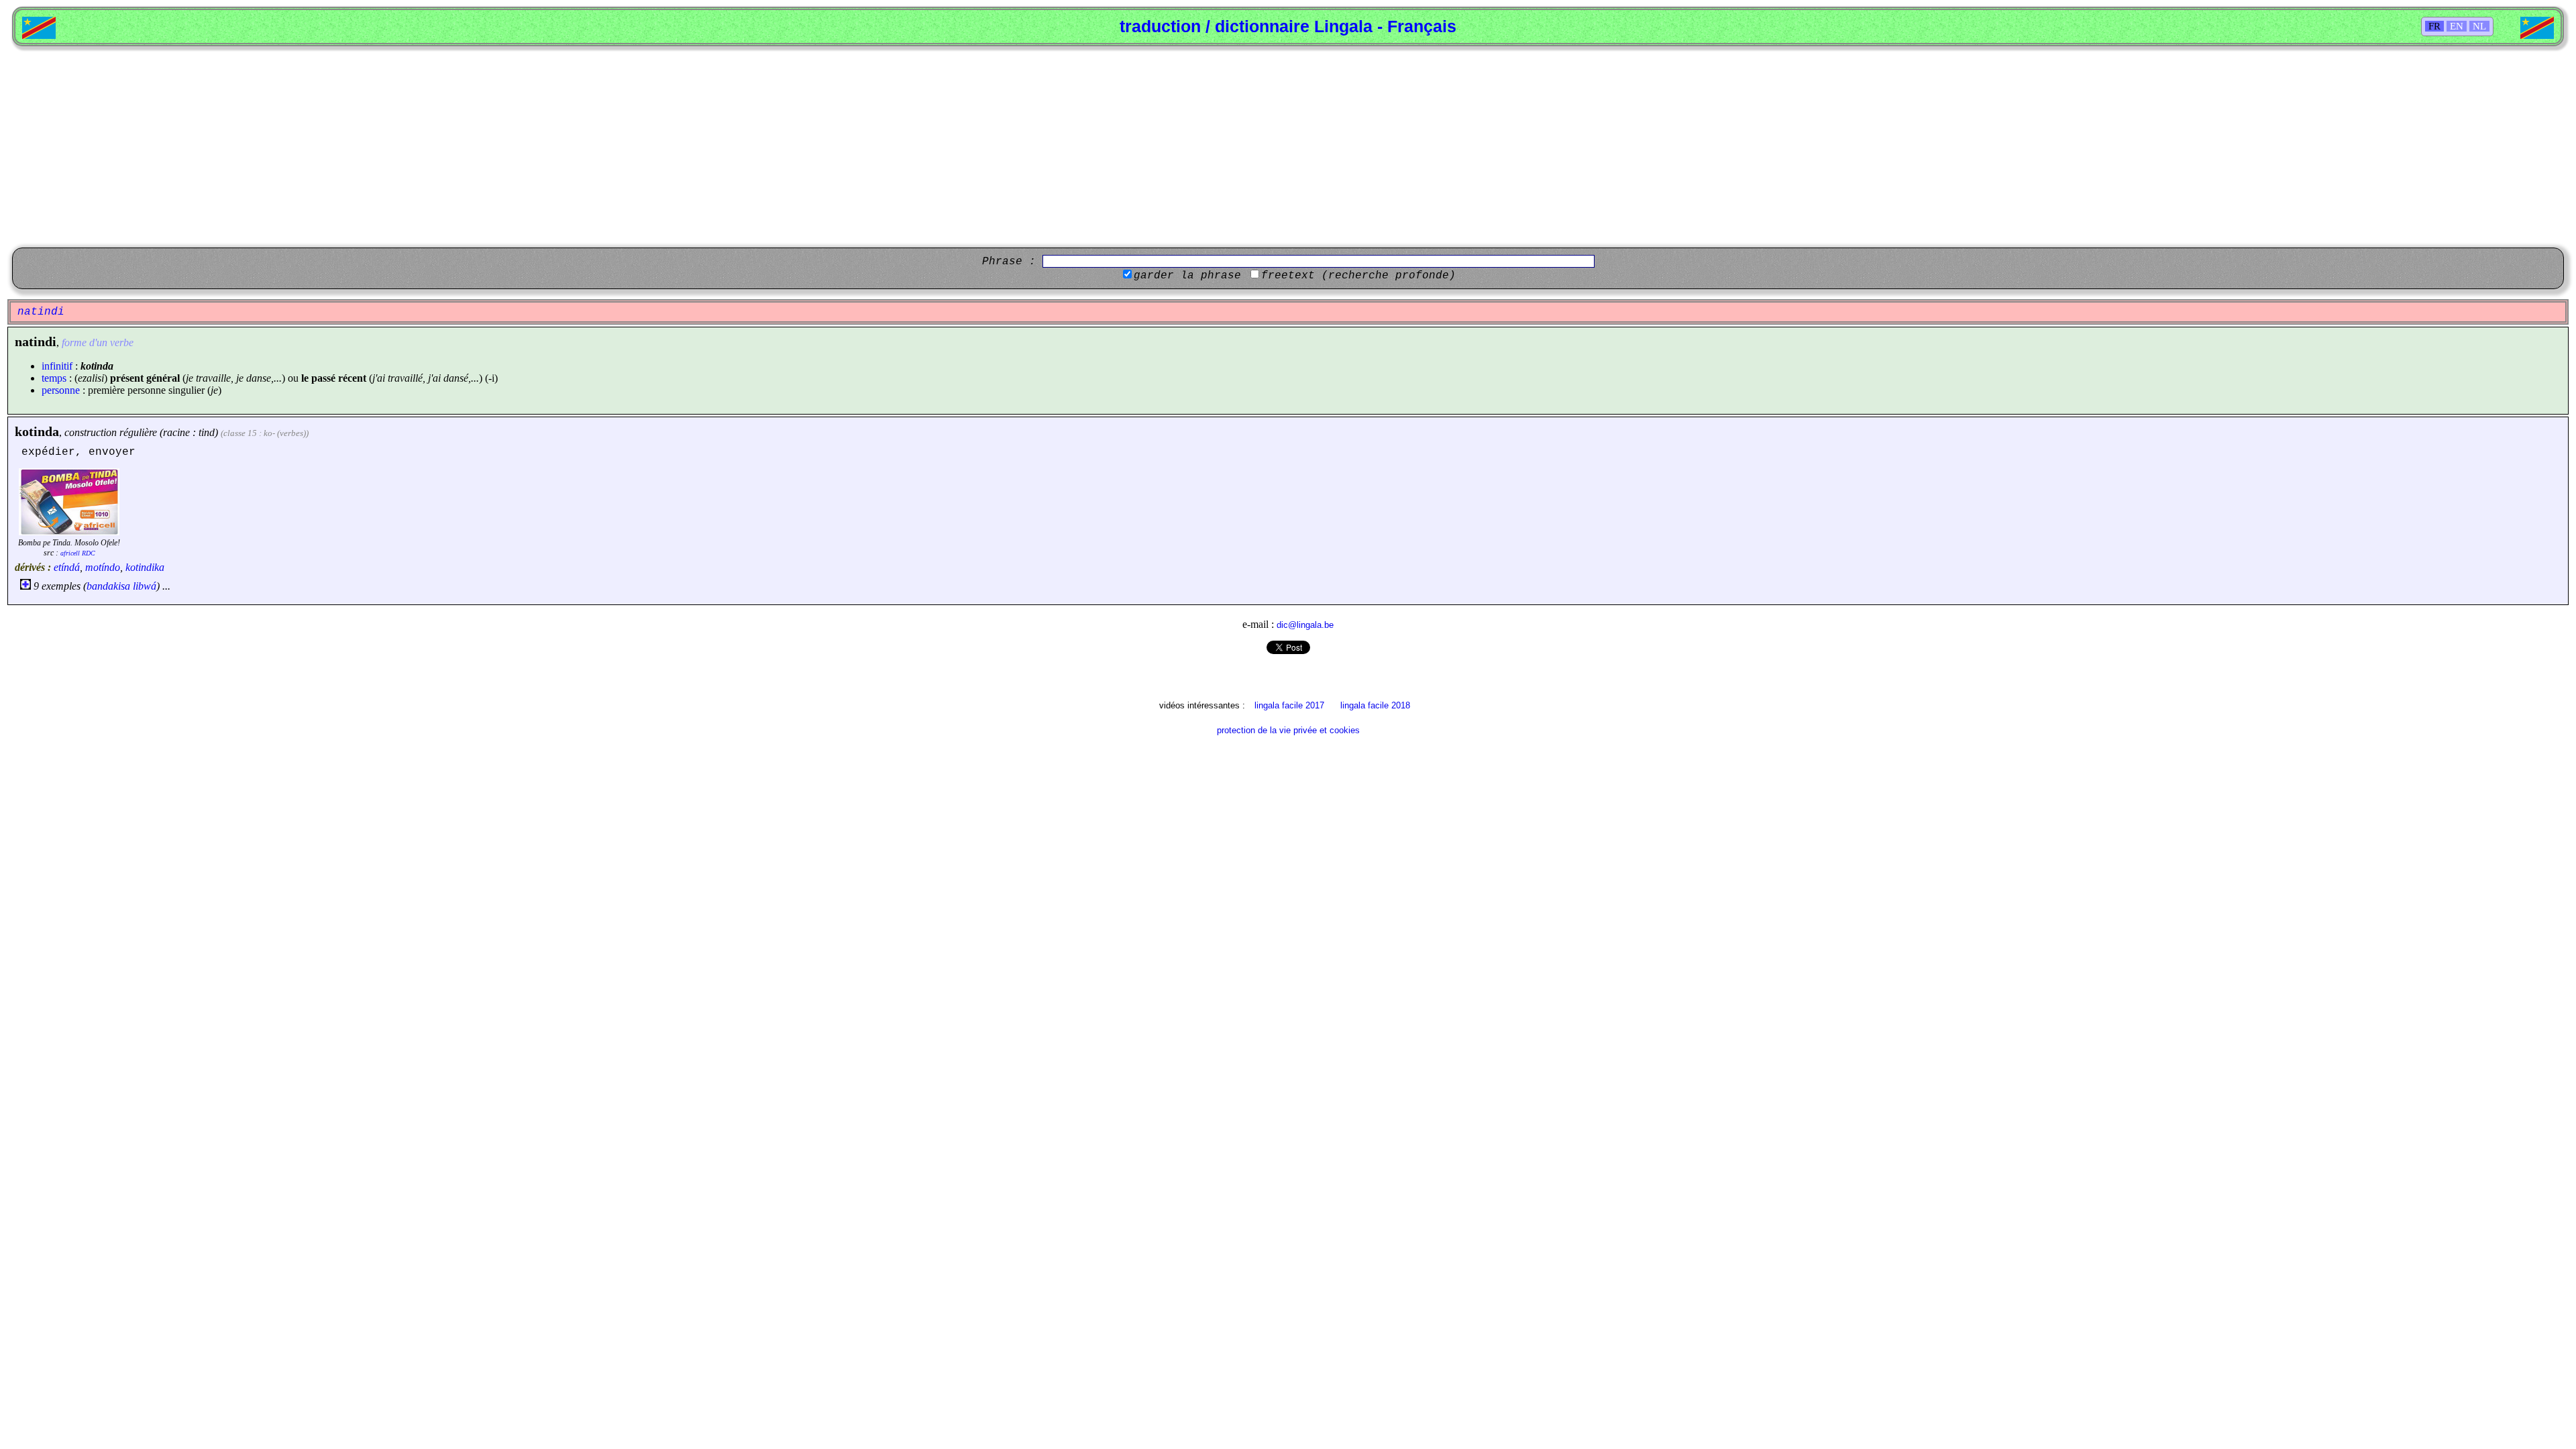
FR (2434, 26)
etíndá (67, 567)
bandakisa (108, 586)
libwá (145, 586)
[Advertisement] (1288, 147)
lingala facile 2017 (1289, 705)
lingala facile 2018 (1375, 705)
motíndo (103, 567)
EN (2457, 26)
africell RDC (78, 553)
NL (2479, 26)
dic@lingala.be (1305, 625)
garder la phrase (1187, 276)
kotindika (145, 567)
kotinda (37, 431)
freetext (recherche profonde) (1358, 276)
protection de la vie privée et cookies (1288, 730)
